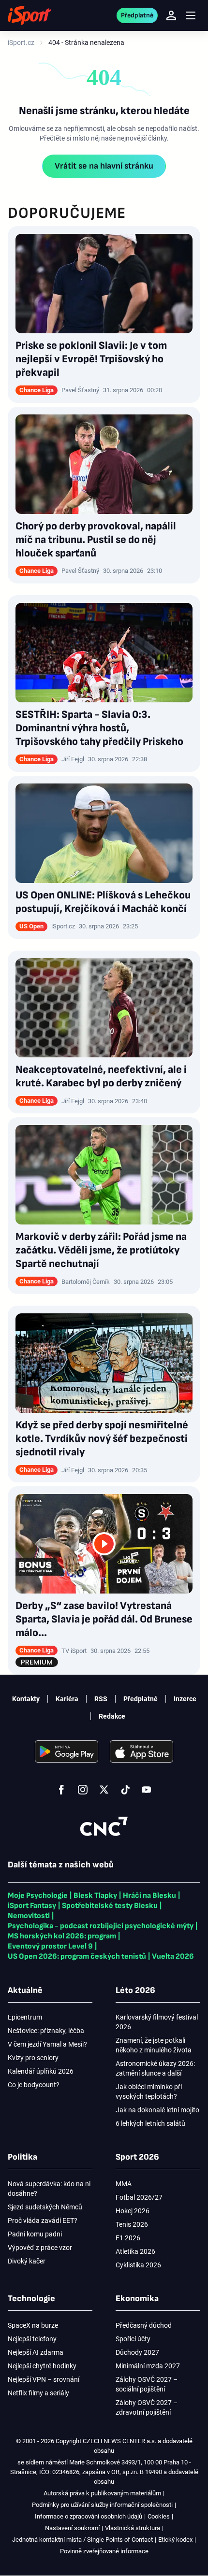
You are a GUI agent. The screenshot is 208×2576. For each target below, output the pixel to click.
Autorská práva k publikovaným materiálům (102, 2493)
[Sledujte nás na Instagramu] (83, 1790)
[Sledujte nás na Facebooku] (61, 1790)
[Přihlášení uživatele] (171, 15)
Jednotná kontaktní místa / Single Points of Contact (82, 2540)
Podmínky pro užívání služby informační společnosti (102, 2505)
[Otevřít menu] (191, 16)
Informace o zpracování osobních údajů (89, 2516)
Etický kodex (175, 2540)
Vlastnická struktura (133, 2528)
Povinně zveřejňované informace (104, 2551)
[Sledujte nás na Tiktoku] (125, 1790)
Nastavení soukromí (72, 2528)
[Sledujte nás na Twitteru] (104, 1790)
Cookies (159, 2516)
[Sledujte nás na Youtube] (147, 1790)
